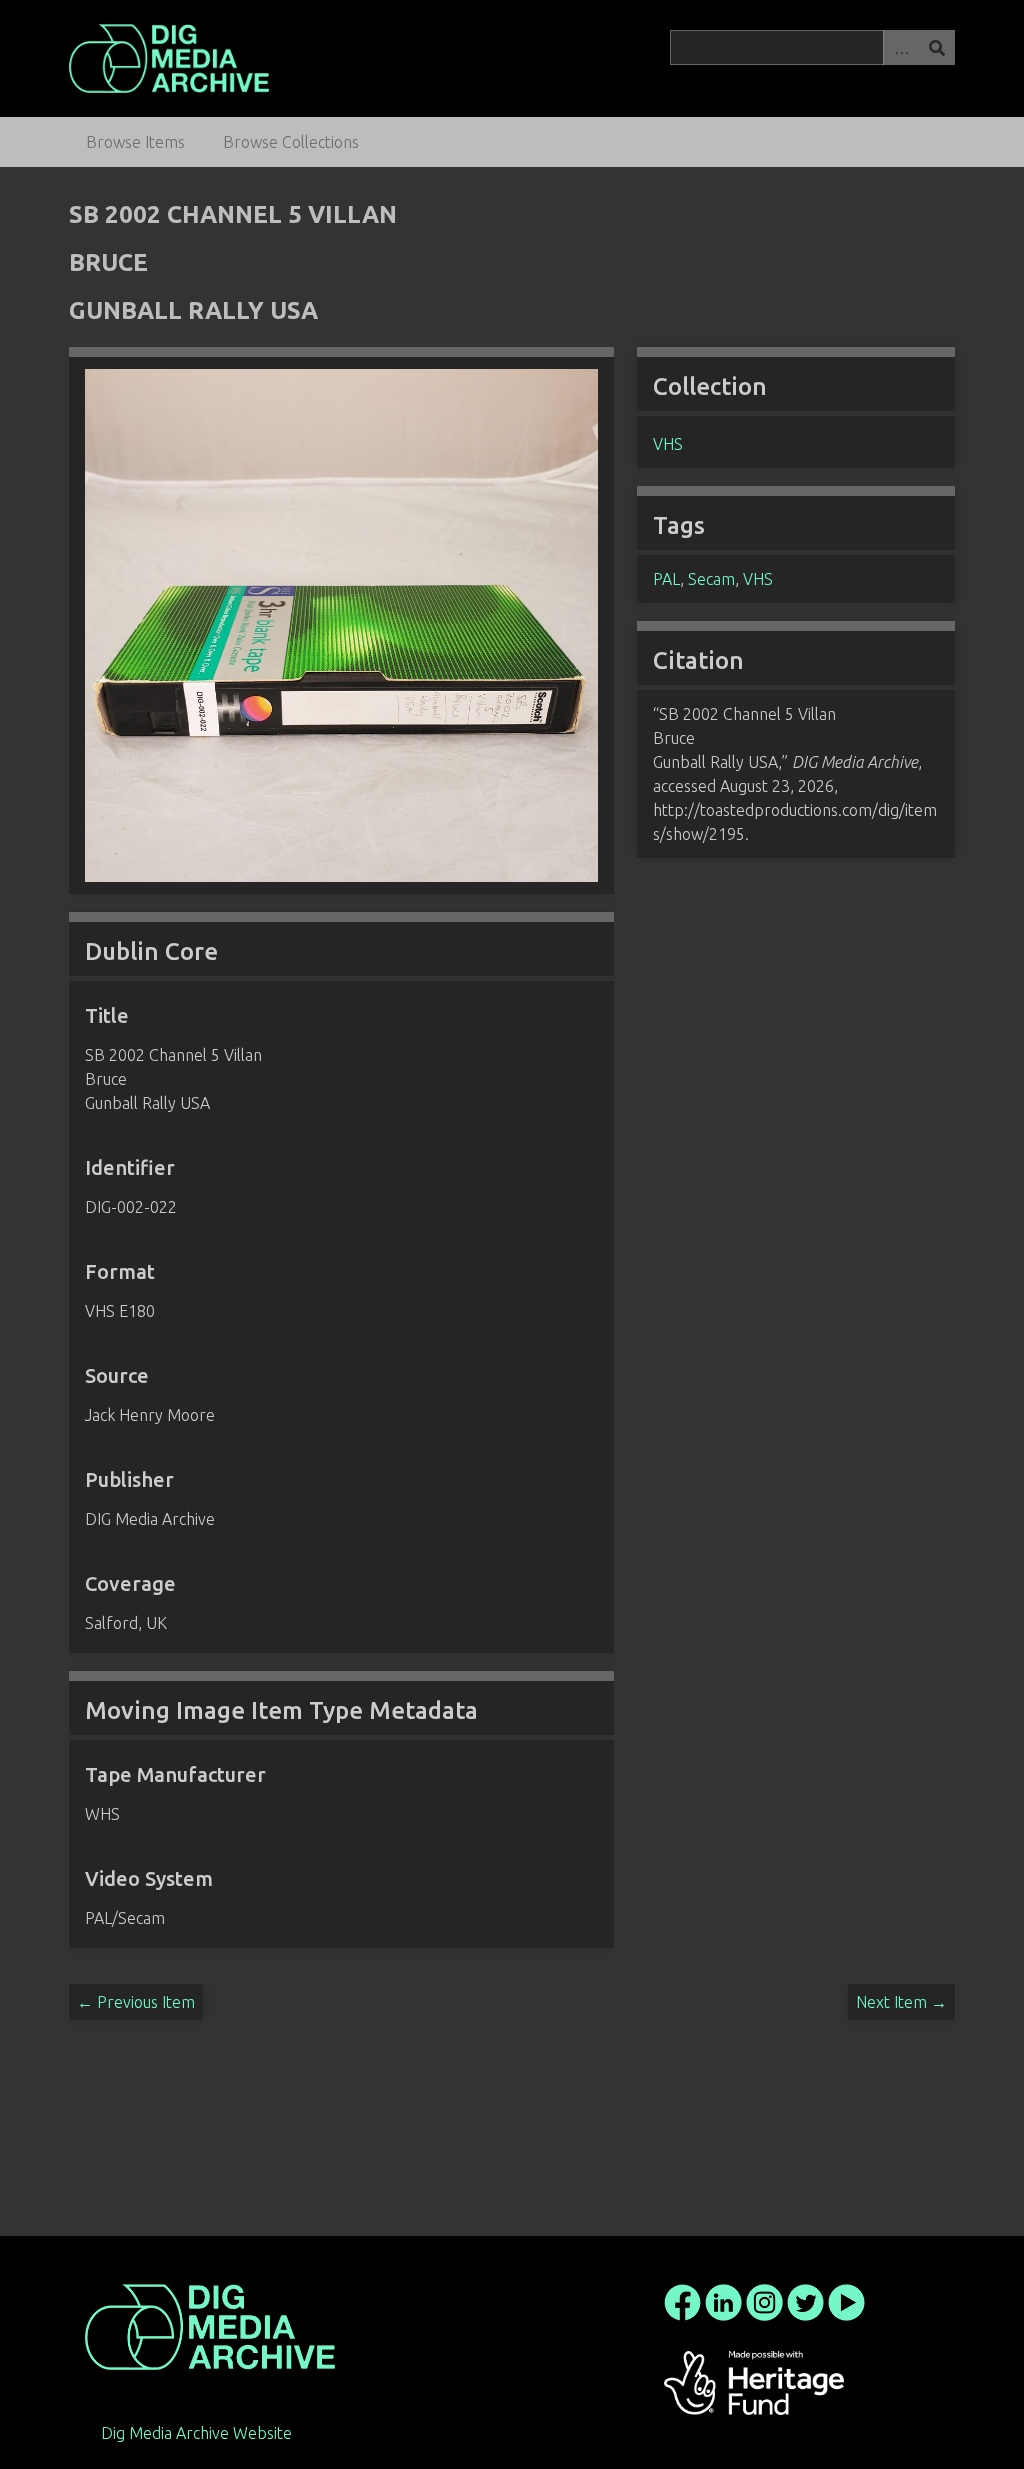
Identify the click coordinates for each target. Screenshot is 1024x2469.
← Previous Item (136, 2002)
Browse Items (135, 142)
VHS (668, 444)
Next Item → (901, 2002)
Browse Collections (291, 142)
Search (937, 47)
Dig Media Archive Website (196, 2433)
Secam (711, 579)
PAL (666, 579)
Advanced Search (901, 47)
